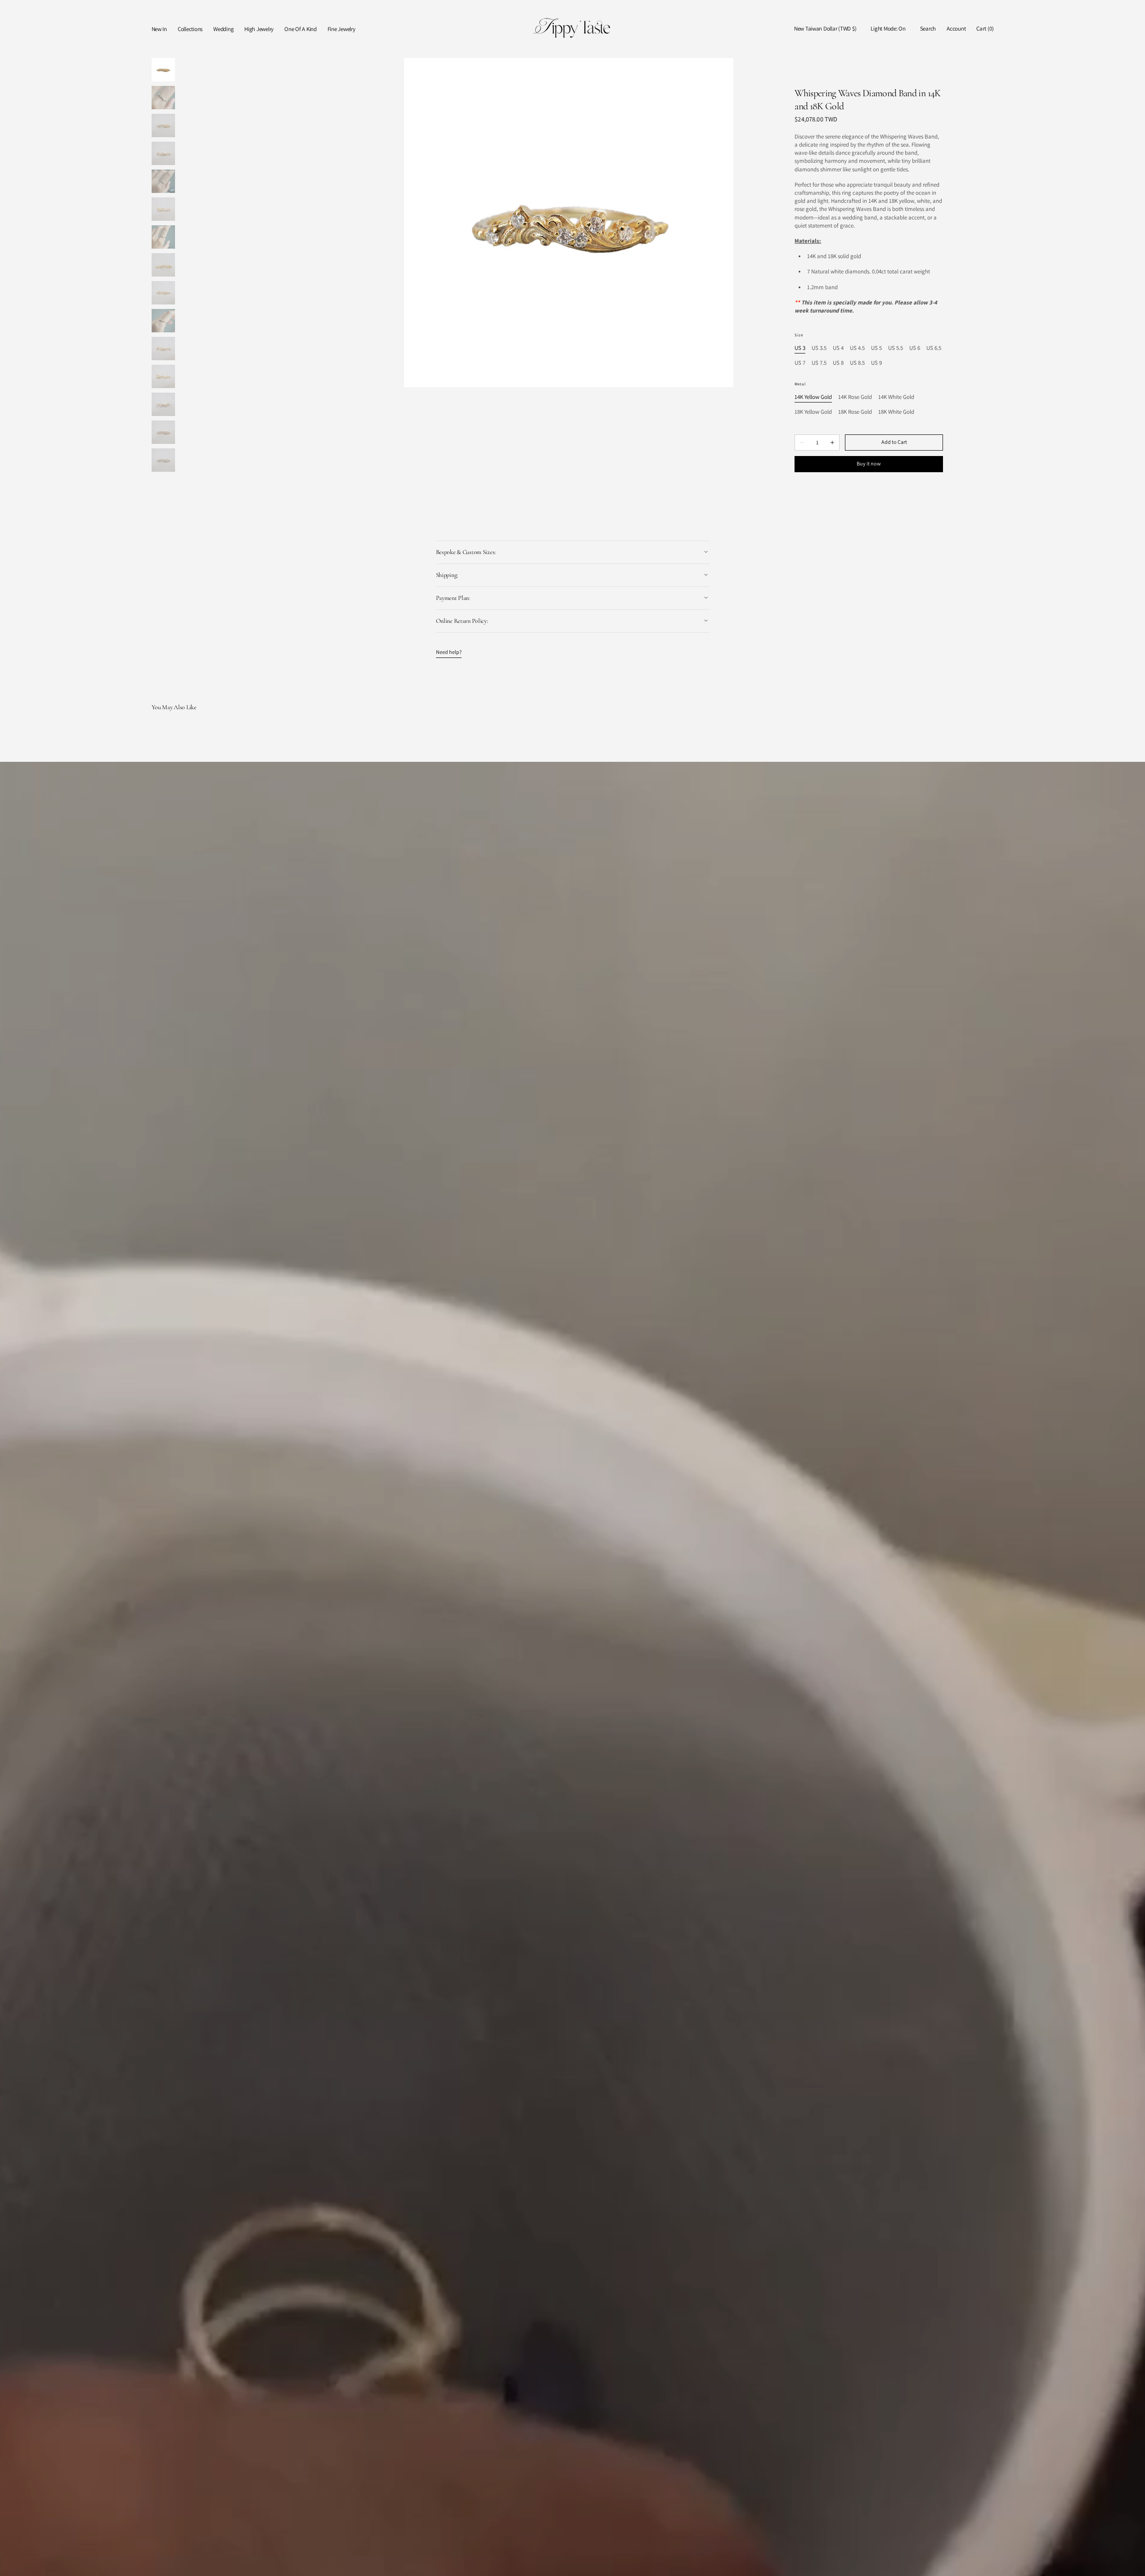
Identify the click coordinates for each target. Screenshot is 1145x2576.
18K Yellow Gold (813, 412)
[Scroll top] (1132, 2563)
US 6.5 (934, 348)
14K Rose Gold (855, 397)
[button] (825, 29)
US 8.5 (857, 363)
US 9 (876, 363)
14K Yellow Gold (813, 397)
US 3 (800, 348)
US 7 (800, 363)
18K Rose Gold (855, 412)
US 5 (876, 348)
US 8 (838, 363)
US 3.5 (819, 348)
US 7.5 (819, 363)
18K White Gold (896, 412)
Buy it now (869, 463)
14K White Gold (896, 397)
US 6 (915, 348)
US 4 (838, 348)
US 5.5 (896, 348)
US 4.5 (857, 348)
